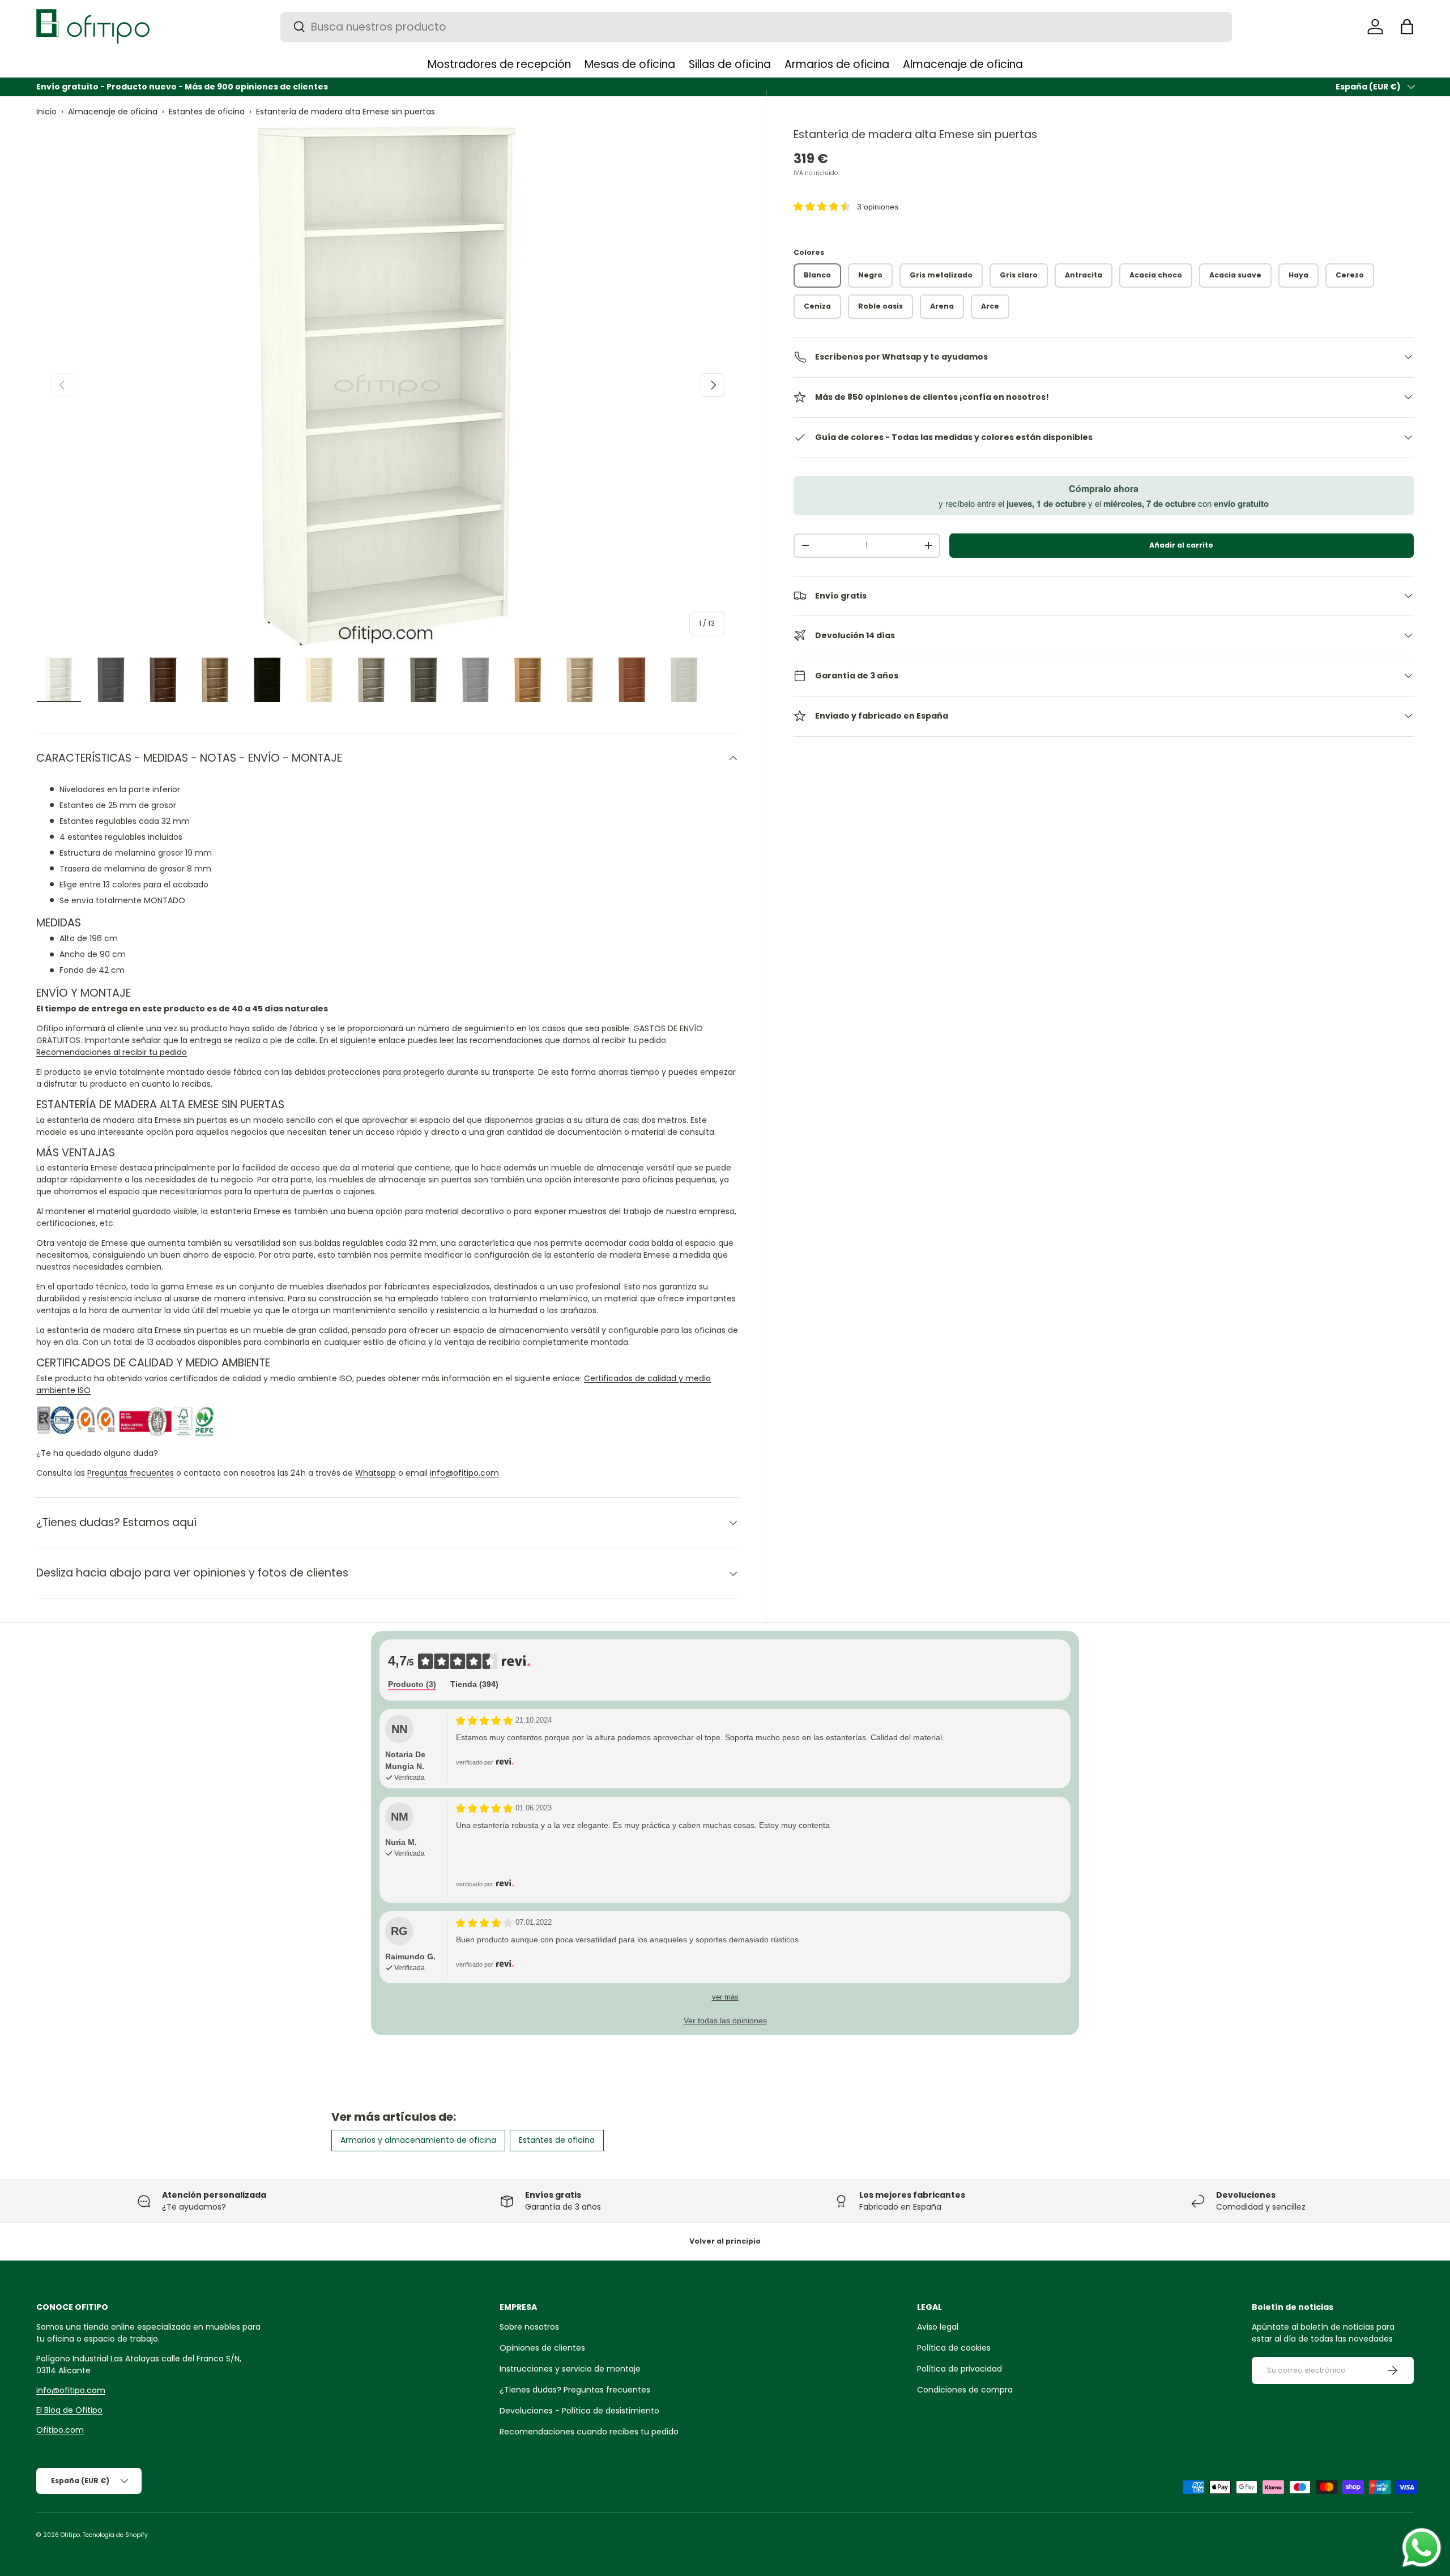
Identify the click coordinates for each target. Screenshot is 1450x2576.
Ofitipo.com (60, 2430)
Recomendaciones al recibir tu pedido (112, 1052)
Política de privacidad (959, 2369)
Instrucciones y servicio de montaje (570, 2369)
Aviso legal (938, 2327)
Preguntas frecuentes (131, 1473)
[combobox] (756, 27)
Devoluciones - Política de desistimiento (579, 2411)
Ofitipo (70, 2535)
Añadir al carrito (1181, 545)
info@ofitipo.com (464, 1473)
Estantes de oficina (207, 112)
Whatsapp (376, 1473)
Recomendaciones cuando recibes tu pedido (589, 2432)
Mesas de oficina (630, 64)
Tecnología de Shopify (115, 2535)
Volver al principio (725, 2241)
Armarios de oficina (837, 64)
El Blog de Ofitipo (69, 2410)
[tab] (412, 1685)
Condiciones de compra (965, 2390)
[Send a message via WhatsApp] (1422, 2548)
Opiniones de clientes (542, 2348)
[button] (1407, 27)
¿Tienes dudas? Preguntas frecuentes (575, 2390)
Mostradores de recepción (499, 64)
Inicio (46, 112)
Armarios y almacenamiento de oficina (418, 2140)
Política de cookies (954, 2348)
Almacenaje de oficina (963, 64)
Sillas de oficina (730, 64)
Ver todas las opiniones (725, 2020)
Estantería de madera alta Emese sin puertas (346, 112)
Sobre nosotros (529, 2327)
